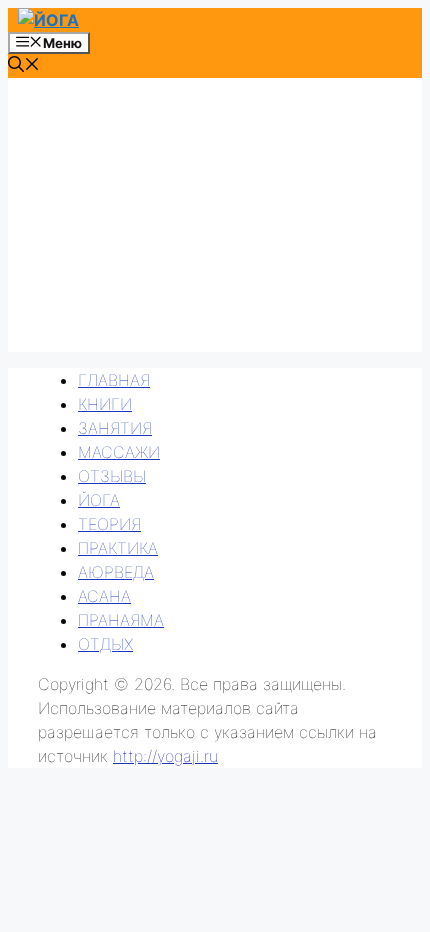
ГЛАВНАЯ (114, 380)
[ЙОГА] (48, 20)
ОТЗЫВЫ (112, 476)
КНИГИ (105, 404)
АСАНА (104, 596)
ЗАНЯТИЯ (115, 428)
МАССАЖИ (119, 452)
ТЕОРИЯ (109, 524)
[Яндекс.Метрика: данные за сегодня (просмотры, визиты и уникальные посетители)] (52, 799)
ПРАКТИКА (118, 548)
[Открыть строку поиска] (24, 66)
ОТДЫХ (105, 644)
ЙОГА (99, 500)
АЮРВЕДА (116, 572)
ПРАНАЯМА (121, 620)
